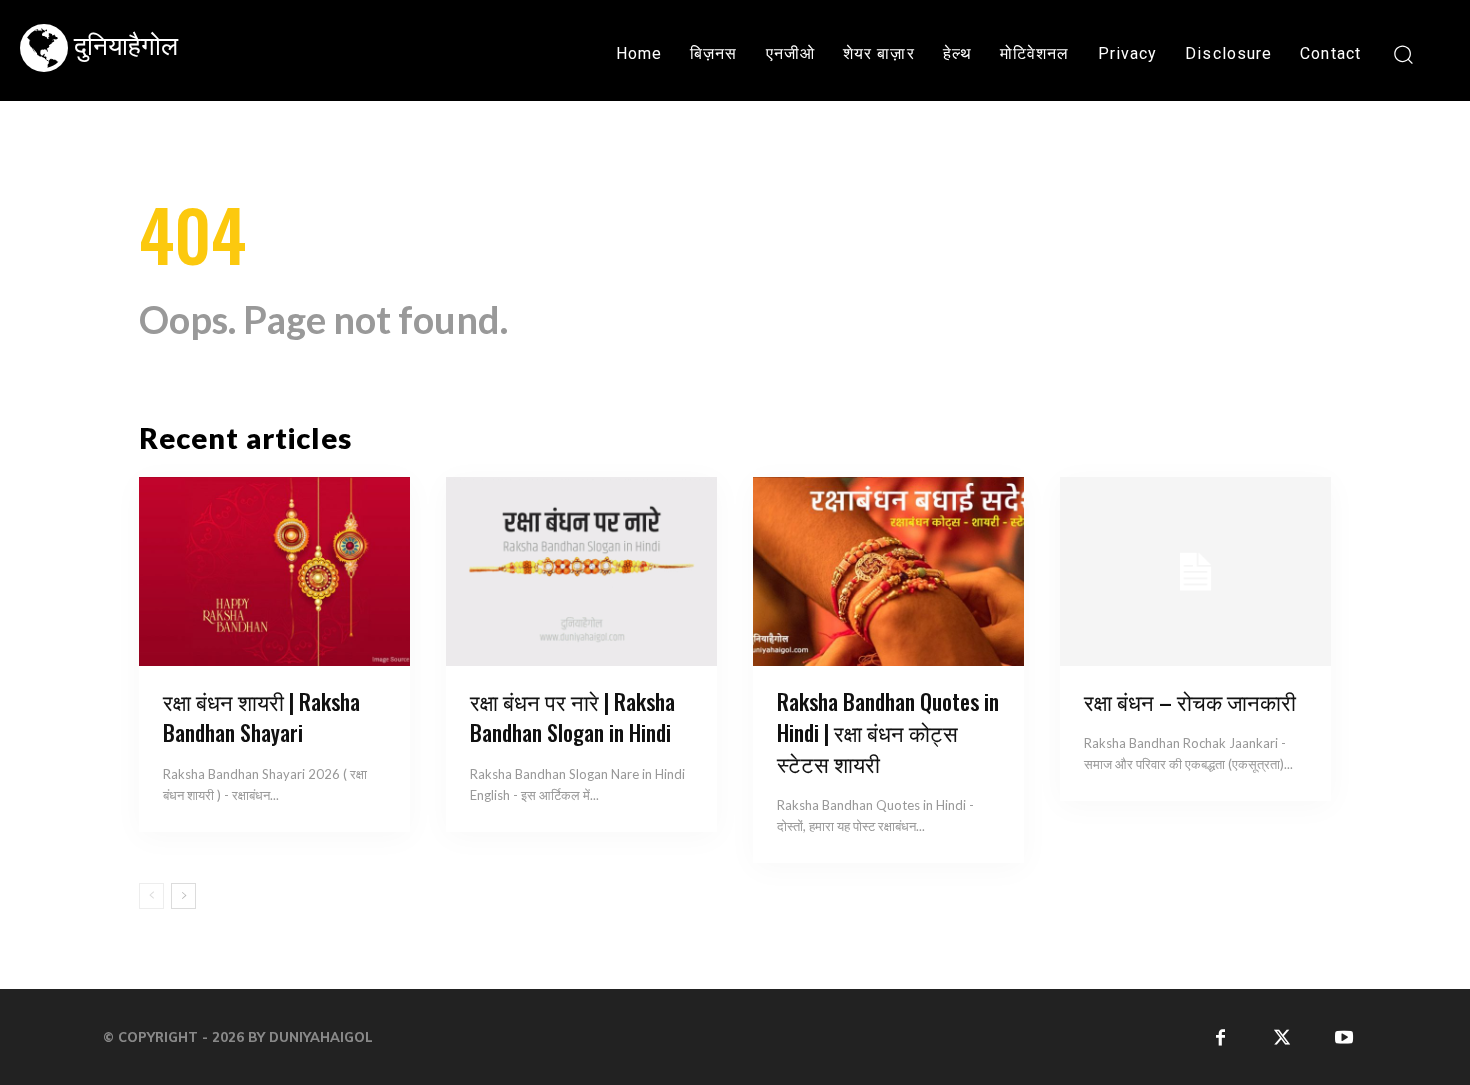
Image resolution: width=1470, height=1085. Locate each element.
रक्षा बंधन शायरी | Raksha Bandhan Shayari (261, 716)
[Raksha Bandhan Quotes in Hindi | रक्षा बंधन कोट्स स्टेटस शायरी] (888, 572)
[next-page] (183, 896)
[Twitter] (1282, 1036)
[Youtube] (1343, 1036)
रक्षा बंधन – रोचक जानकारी (1190, 701)
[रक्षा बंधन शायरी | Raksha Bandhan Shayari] (274, 572)
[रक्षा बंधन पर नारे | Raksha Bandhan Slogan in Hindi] (581, 572)
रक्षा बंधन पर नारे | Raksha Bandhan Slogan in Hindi (572, 716)
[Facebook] (1220, 1036)
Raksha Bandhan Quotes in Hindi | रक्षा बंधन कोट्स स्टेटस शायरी (888, 732)
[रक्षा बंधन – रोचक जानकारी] (1195, 572)
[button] (1402, 53)
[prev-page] (151, 896)
